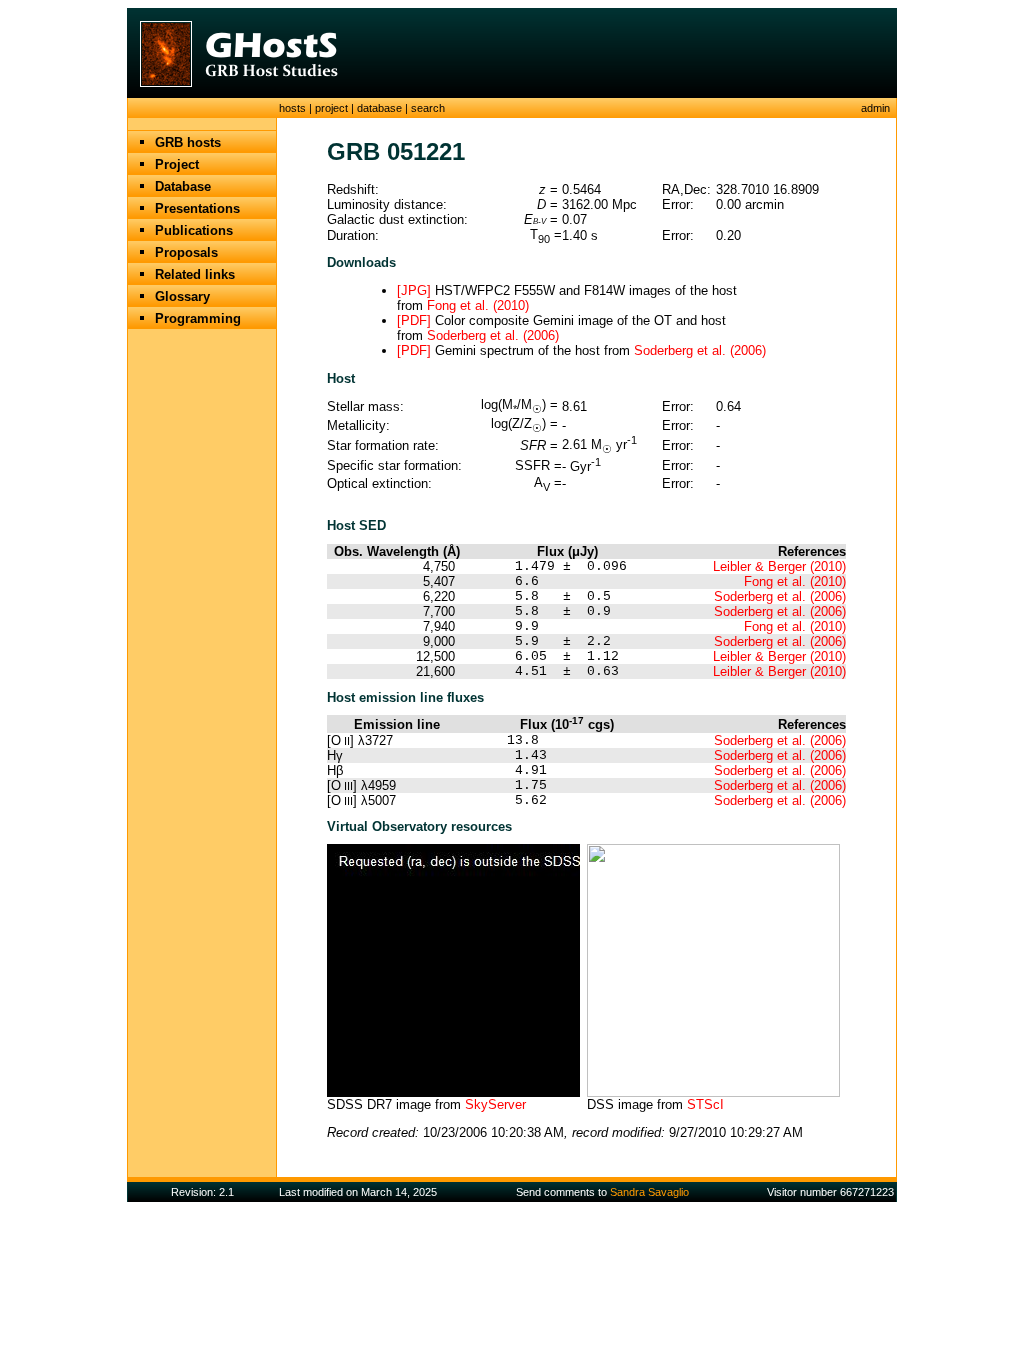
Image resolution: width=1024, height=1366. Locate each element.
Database (183, 186)
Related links (195, 274)
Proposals (186, 252)
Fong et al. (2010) (478, 305)
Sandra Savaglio (649, 1192)
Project (177, 164)
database (379, 108)
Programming (198, 318)
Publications (194, 230)
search (428, 108)
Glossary (182, 296)
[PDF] (414, 320)
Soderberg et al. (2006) (493, 335)
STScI (705, 1104)
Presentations (197, 208)
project (331, 108)
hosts (292, 108)
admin (875, 108)
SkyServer (495, 1104)
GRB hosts (188, 142)
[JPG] (414, 290)
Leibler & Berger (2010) (779, 566)
